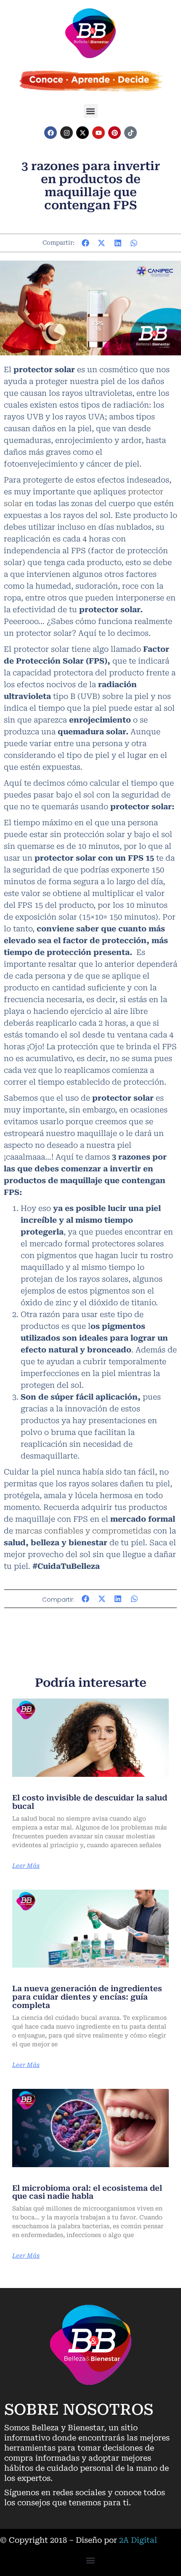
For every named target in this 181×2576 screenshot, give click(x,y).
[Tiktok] (130, 133)
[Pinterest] (114, 133)
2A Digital (138, 2540)
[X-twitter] (83, 133)
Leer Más (26, 1866)
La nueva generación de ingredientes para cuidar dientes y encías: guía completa (87, 1997)
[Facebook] (51, 133)
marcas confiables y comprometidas (83, 1531)
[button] (91, 111)
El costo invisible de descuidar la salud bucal (90, 1802)
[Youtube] (98, 133)
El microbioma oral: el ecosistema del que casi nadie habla (87, 2192)
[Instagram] (67, 133)
